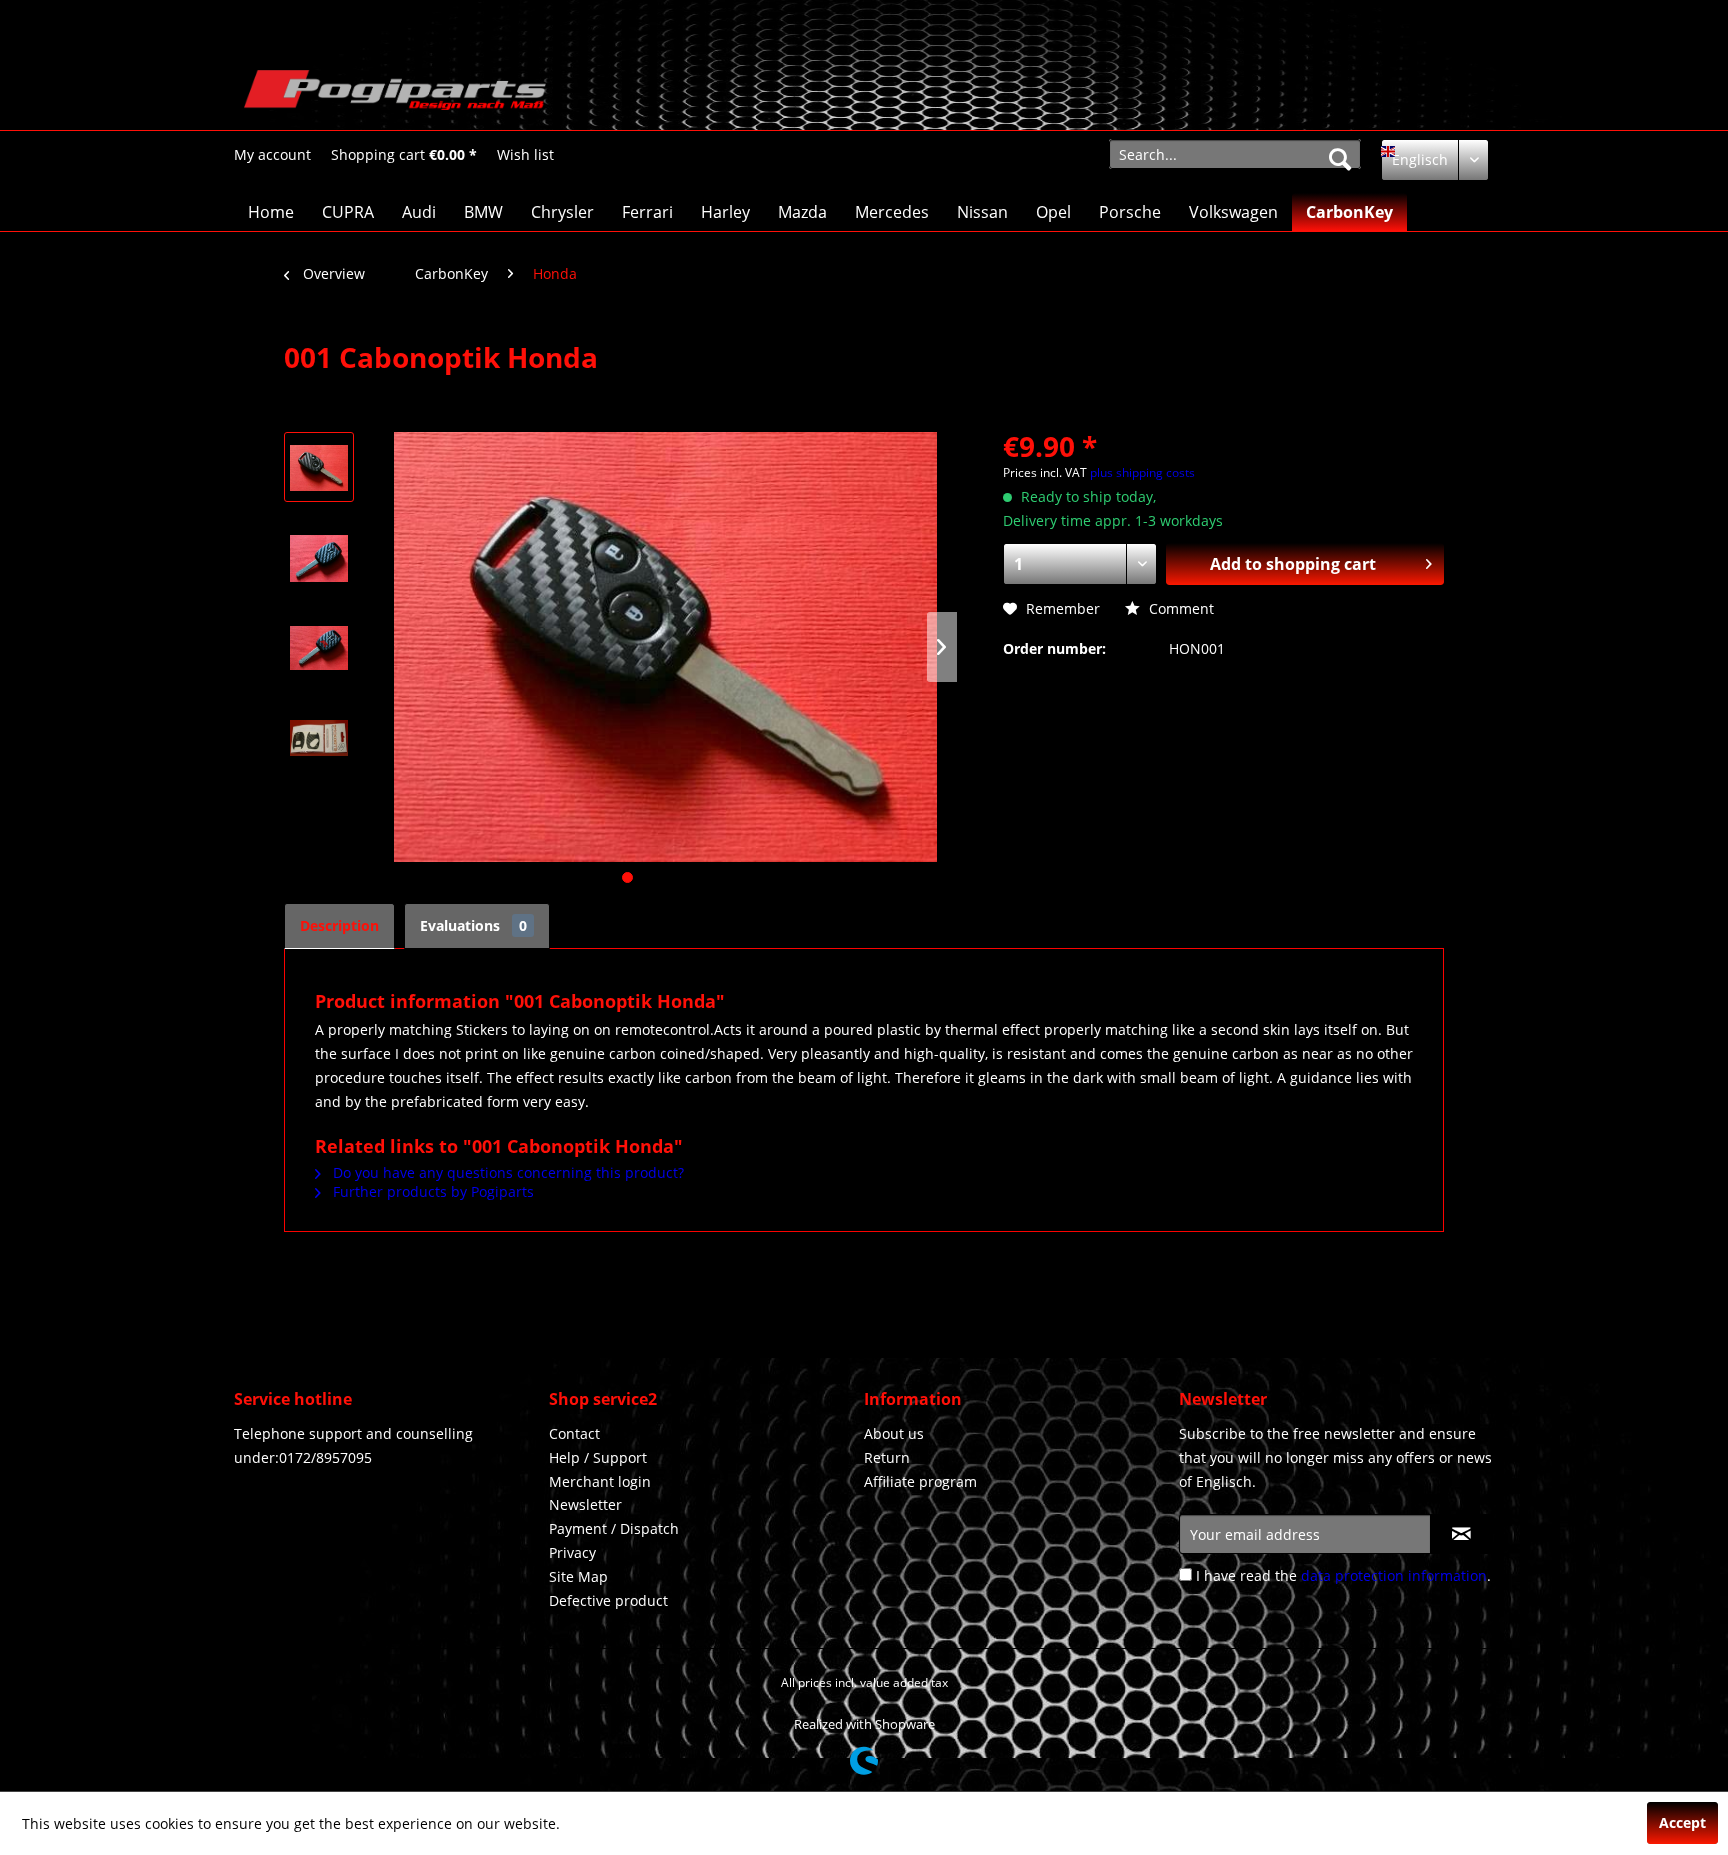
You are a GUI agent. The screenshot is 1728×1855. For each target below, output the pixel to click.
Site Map (578, 1576)
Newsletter (585, 1504)
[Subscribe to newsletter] (1461, 1534)
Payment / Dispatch (614, 1528)
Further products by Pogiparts (431, 1191)
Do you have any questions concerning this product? (506, 1172)
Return (887, 1457)
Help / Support (598, 1457)
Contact (574, 1433)
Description (339, 925)
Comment (1179, 608)
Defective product (608, 1600)
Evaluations (473, 925)
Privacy (572, 1552)
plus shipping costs (1142, 472)
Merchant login (600, 1481)
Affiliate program (920, 1481)
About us (894, 1433)
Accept (1682, 1822)
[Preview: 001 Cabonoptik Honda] (319, 467)
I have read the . (1343, 1575)
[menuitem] (272, 154)
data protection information (1394, 1575)
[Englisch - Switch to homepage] (395, 95)
